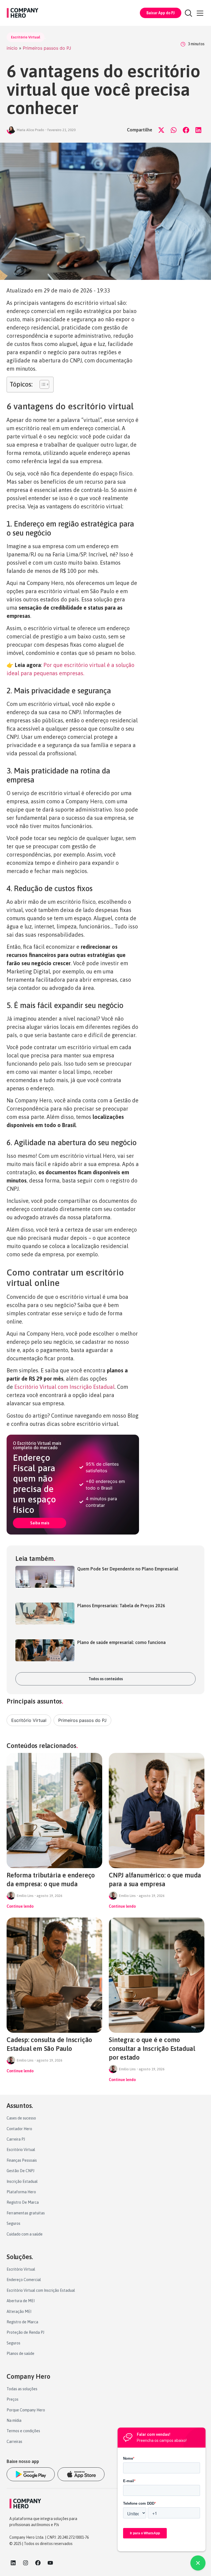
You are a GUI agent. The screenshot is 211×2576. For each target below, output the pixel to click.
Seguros (13, 2223)
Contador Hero (19, 2129)
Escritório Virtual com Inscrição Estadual (64, 1387)
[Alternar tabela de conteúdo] (42, 384)
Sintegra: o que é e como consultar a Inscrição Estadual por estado (152, 2049)
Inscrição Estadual (22, 2181)
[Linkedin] (13, 2563)
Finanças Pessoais (22, 2160)
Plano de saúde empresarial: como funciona (121, 1642)
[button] (161, 130)
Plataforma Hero (21, 2192)
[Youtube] (50, 2563)
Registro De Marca (23, 2202)
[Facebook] (38, 2563)
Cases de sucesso (21, 2118)
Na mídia (14, 2420)
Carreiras (14, 2442)
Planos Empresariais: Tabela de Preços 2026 (121, 1606)
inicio (12, 48)
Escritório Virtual (26, 37)
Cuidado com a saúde (25, 2234)
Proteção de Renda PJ (25, 2332)
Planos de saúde (20, 2353)
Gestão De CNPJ (20, 2171)
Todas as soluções (22, 2389)
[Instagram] (26, 2563)
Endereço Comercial (24, 2280)
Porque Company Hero (26, 2410)
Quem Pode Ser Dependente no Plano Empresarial (128, 1569)
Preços (13, 2399)
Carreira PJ (16, 2139)
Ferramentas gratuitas (26, 2213)
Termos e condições (23, 2431)
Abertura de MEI (21, 2301)
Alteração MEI (19, 2312)
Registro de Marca (22, 2322)
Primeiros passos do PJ (47, 48)
